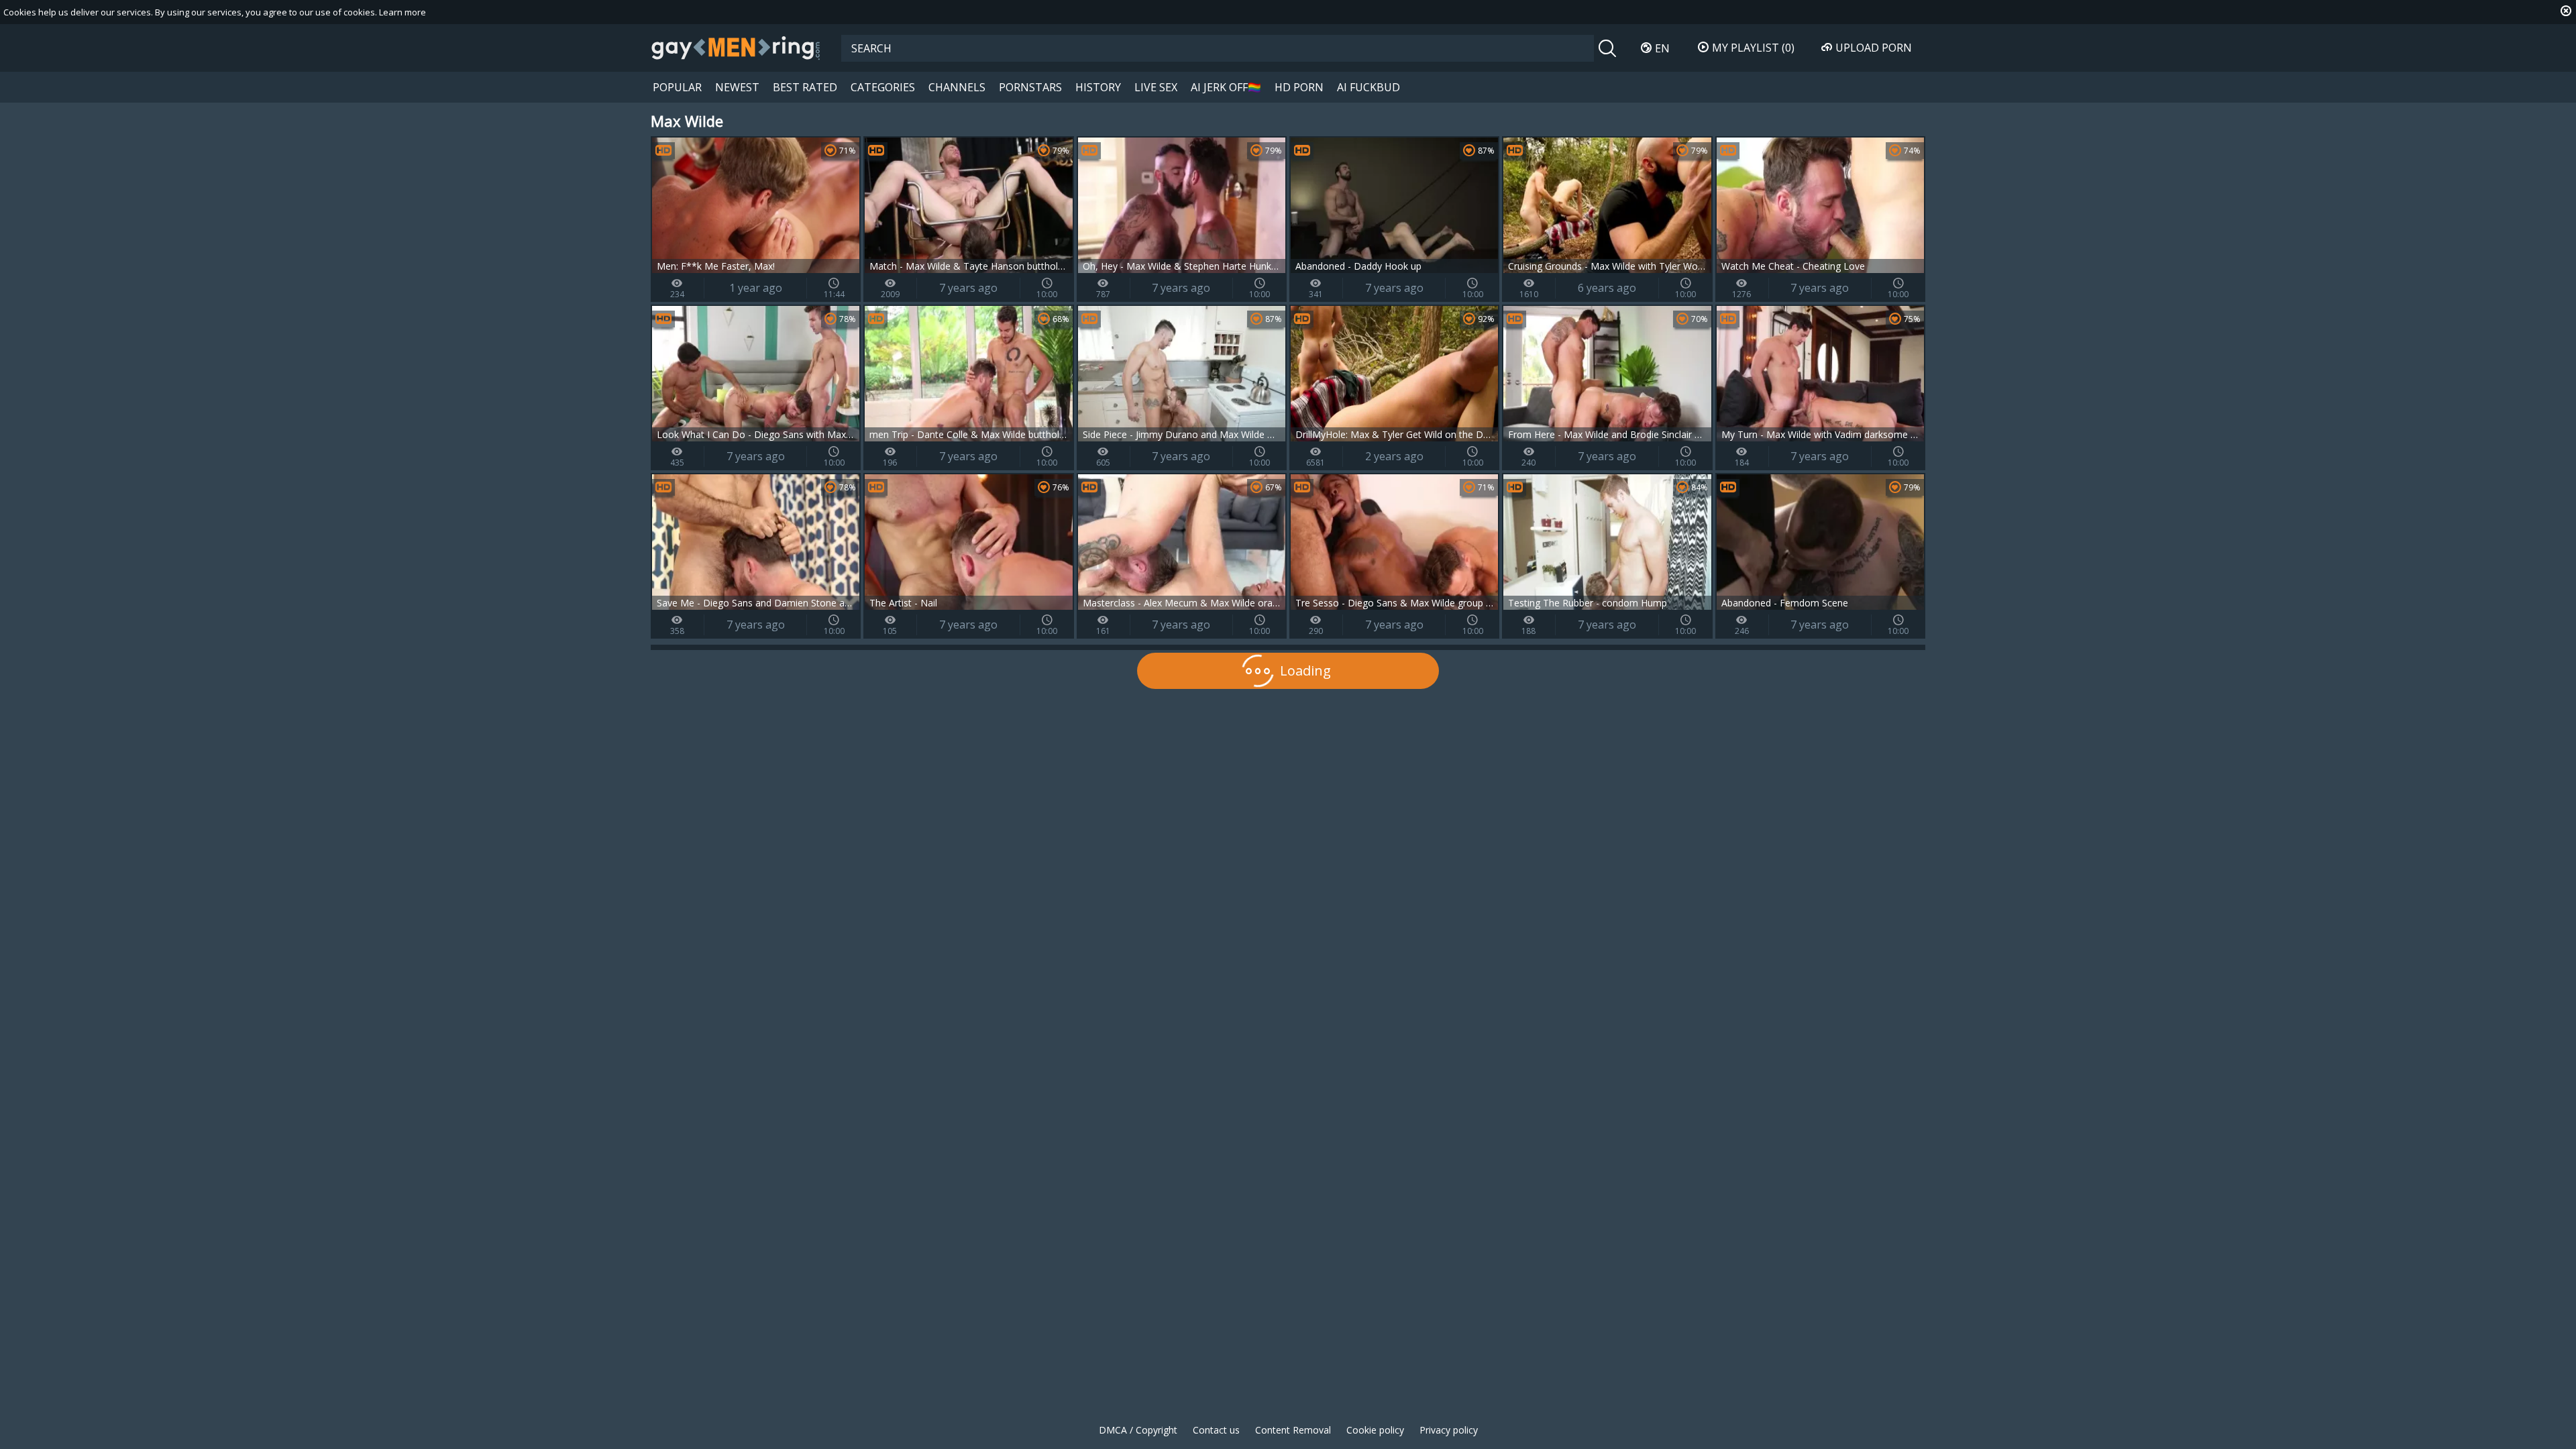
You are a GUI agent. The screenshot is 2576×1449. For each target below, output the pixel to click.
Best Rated (805, 87)
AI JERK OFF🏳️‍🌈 (1226, 87)
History (1098, 87)
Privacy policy (1449, 1430)
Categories (883, 87)
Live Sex (1156, 87)
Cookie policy (1375, 1430)
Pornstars (1030, 87)
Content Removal (1293, 1430)
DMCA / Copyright (1138, 1430)
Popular (677, 87)
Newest (737, 87)
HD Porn (1299, 87)
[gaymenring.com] (736, 48)
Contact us (1216, 1430)
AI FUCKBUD (1368, 87)
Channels (957, 87)
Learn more (402, 12)
